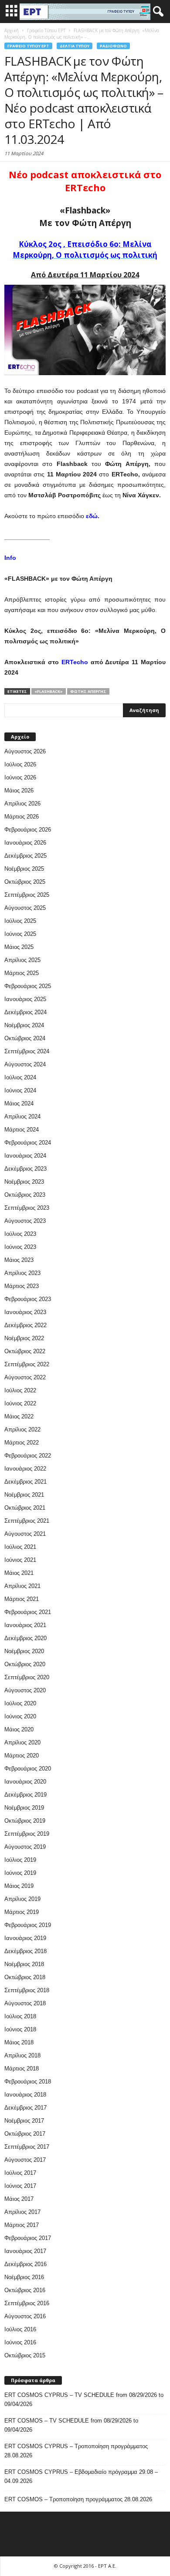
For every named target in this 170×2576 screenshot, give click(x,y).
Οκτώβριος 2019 (25, 1821)
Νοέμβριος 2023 (24, 1182)
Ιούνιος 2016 (20, 2342)
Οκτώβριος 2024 (25, 1038)
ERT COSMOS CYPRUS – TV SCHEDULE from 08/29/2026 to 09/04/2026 (84, 2400)
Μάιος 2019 (19, 1886)
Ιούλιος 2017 (20, 2173)
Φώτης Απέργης (88, 691)
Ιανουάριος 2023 (25, 1312)
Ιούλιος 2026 (20, 764)
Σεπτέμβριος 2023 (27, 1208)
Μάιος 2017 (19, 2199)
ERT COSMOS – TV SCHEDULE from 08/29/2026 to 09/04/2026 (71, 2425)
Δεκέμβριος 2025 (25, 856)
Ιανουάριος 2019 (25, 1938)
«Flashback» (49, 691)
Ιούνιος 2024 (20, 1090)
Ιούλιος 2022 (20, 1390)
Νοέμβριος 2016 (24, 2277)
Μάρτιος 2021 (22, 1599)
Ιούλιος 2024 (20, 1077)
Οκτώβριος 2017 (25, 2134)
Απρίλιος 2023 (22, 1273)
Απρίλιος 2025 (22, 960)
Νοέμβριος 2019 (24, 1808)
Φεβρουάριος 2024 (28, 1143)
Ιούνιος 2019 (20, 1873)
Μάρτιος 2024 (22, 1130)
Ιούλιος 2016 (20, 2329)
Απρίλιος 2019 (22, 1899)
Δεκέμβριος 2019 (25, 1795)
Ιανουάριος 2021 (25, 1625)
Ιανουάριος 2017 (25, 2251)
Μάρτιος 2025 (22, 973)
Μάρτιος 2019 (22, 1912)
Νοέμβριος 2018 (24, 1964)
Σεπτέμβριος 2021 (27, 1521)
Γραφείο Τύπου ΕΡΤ (28, 46)
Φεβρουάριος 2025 (28, 986)
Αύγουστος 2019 (25, 1847)
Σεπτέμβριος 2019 (27, 1834)
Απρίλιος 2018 (22, 2055)
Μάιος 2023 (19, 1260)
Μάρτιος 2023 (22, 1286)
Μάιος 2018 (19, 2042)
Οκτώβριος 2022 (25, 1351)
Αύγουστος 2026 (25, 751)
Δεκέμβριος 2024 (25, 1012)
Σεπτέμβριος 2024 (27, 1051)
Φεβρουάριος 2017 (28, 2238)
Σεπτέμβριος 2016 (27, 2303)
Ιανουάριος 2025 (25, 999)
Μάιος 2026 (19, 790)
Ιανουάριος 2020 (25, 1782)
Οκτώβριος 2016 (25, 2290)
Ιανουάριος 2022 (25, 1469)
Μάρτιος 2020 (22, 1756)
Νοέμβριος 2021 (24, 1495)
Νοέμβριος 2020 (24, 1651)
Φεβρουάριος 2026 (28, 830)
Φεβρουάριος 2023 (28, 1299)
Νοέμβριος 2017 (24, 2121)
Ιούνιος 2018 (20, 2029)
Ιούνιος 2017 (20, 2186)
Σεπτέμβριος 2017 (27, 2147)
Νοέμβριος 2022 (24, 1338)
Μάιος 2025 (19, 947)
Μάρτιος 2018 (22, 2068)
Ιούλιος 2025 (20, 921)
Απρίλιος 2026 (22, 804)
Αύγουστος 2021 (25, 1534)
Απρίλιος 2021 (22, 1586)
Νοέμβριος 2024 (24, 1025)
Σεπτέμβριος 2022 (27, 1364)
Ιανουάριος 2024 (25, 1156)
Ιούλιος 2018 (20, 2016)
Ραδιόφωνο (113, 46)
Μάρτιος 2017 (22, 2225)
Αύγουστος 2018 (25, 2003)
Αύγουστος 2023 (25, 1221)
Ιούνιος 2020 (20, 1716)
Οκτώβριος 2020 (25, 1664)
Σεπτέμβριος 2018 (27, 1990)
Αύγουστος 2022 (25, 1377)
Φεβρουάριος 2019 (28, 1925)
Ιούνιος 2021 (20, 1560)
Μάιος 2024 (19, 1103)
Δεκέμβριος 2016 (25, 2264)
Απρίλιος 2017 (22, 2212)
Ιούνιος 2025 (20, 934)
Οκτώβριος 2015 (25, 2355)
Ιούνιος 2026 (20, 777)
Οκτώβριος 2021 (25, 1508)
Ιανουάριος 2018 (25, 2095)
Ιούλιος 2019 (20, 1860)
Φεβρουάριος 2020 (28, 1769)
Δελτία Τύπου (75, 46)
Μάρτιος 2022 (22, 1443)
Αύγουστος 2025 (25, 908)
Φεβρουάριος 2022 (28, 1456)
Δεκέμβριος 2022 (25, 1325)
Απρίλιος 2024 (22, 1117)
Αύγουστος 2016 (25, 2316)
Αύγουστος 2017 (25, 2160)
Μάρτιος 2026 (22, 817)
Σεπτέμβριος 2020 (27, 1677)
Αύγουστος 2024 (25, 1064)
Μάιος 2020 (19, 1729)
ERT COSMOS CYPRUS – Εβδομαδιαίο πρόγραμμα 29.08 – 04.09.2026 (81, 2476)
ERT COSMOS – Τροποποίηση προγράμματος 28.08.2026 (78, 2499)
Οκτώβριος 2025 (25, 882)
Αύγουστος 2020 (25, 1690)
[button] (156, 12)
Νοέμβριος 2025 (24, 869)
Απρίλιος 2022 (22, 1429)
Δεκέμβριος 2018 (25, 1951)
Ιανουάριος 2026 (25, 843)
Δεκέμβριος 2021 (25, 1482)
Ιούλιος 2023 (20, 1234)
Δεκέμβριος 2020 (25, 1638)
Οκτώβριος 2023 (25, 1195)
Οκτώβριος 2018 (25, 1977)
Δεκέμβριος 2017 (25, 2108)
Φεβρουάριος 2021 (28, 1612)
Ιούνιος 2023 (20, 1247)
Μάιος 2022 (19, 1416)
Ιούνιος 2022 (20, 1403)
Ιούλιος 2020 (20, 1703)
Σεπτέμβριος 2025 (27, 895)
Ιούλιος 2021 (20, 1547)
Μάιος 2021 (19, 1573)
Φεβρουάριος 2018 (28, 2082)
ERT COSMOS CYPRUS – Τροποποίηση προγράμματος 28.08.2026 (76, 2451)
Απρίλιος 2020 (22, 1742)
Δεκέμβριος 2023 (25, 1169)
